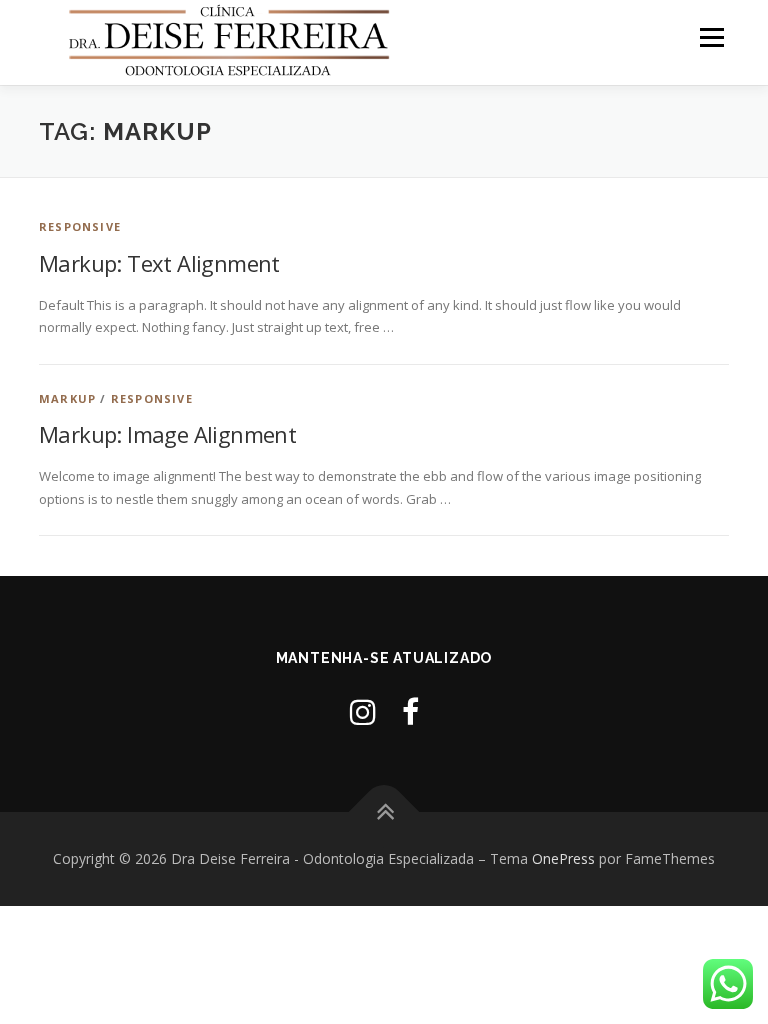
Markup (67, 398)
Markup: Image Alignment (167, 434)
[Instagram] (363, 711)
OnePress (563, 858)
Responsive (80, 226)
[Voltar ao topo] (384, 812)
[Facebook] (410, 711)
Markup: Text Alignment (159, 263)
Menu (711, 37)
